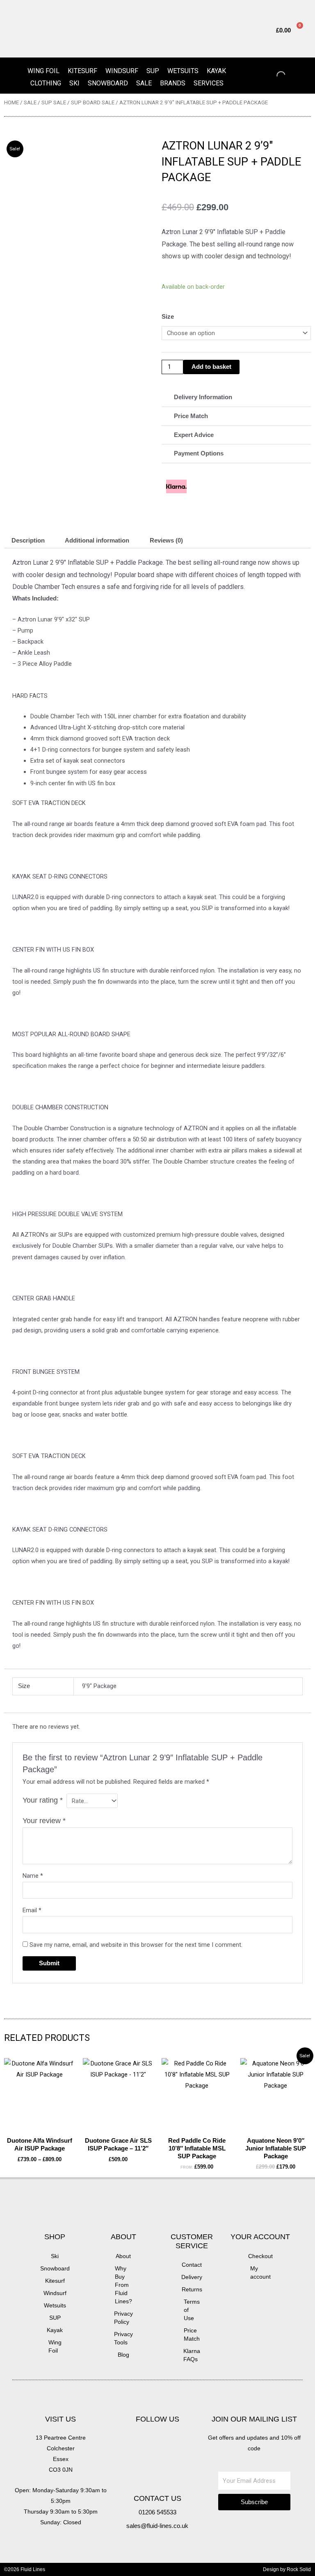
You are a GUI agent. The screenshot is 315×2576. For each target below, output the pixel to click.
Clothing (46, 83)
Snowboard (108, 83)
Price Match (191, 416)
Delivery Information (203, 397)
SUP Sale (54, 102)
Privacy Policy (123, 2318)
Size (168, 317)
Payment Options (199, 453)
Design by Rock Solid (287, 2569)
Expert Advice (194, 435)
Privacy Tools (123, 2338)
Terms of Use (192, 2310)
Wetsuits (183, 71)
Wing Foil (43, 71)
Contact (192, 2265)
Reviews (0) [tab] (166, 540)
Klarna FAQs (192, 2355)
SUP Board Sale (93, 102)
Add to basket (211, 367)
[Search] (274, 76)
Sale (144, 83)
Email (32, 1910)
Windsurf (122, 71)
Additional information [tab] (97, 540)
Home (11, 102)
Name (33, 1876)
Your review (44, 1821)
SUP (153, 71)
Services (209, 83)
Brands (173, 83)
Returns (192, 2289)
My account (260, 2272)
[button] (236, 398)
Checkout (260, 2256)
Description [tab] (28, 540)
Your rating (43, 1800)
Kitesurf (82, 71)
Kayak (216, 71)
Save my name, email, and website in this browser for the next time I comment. (136, 1945)
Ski (74, 83)
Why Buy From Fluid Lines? (123, 2285)
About (123, 2256)
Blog (123, 2355)
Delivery (192, 2277)
